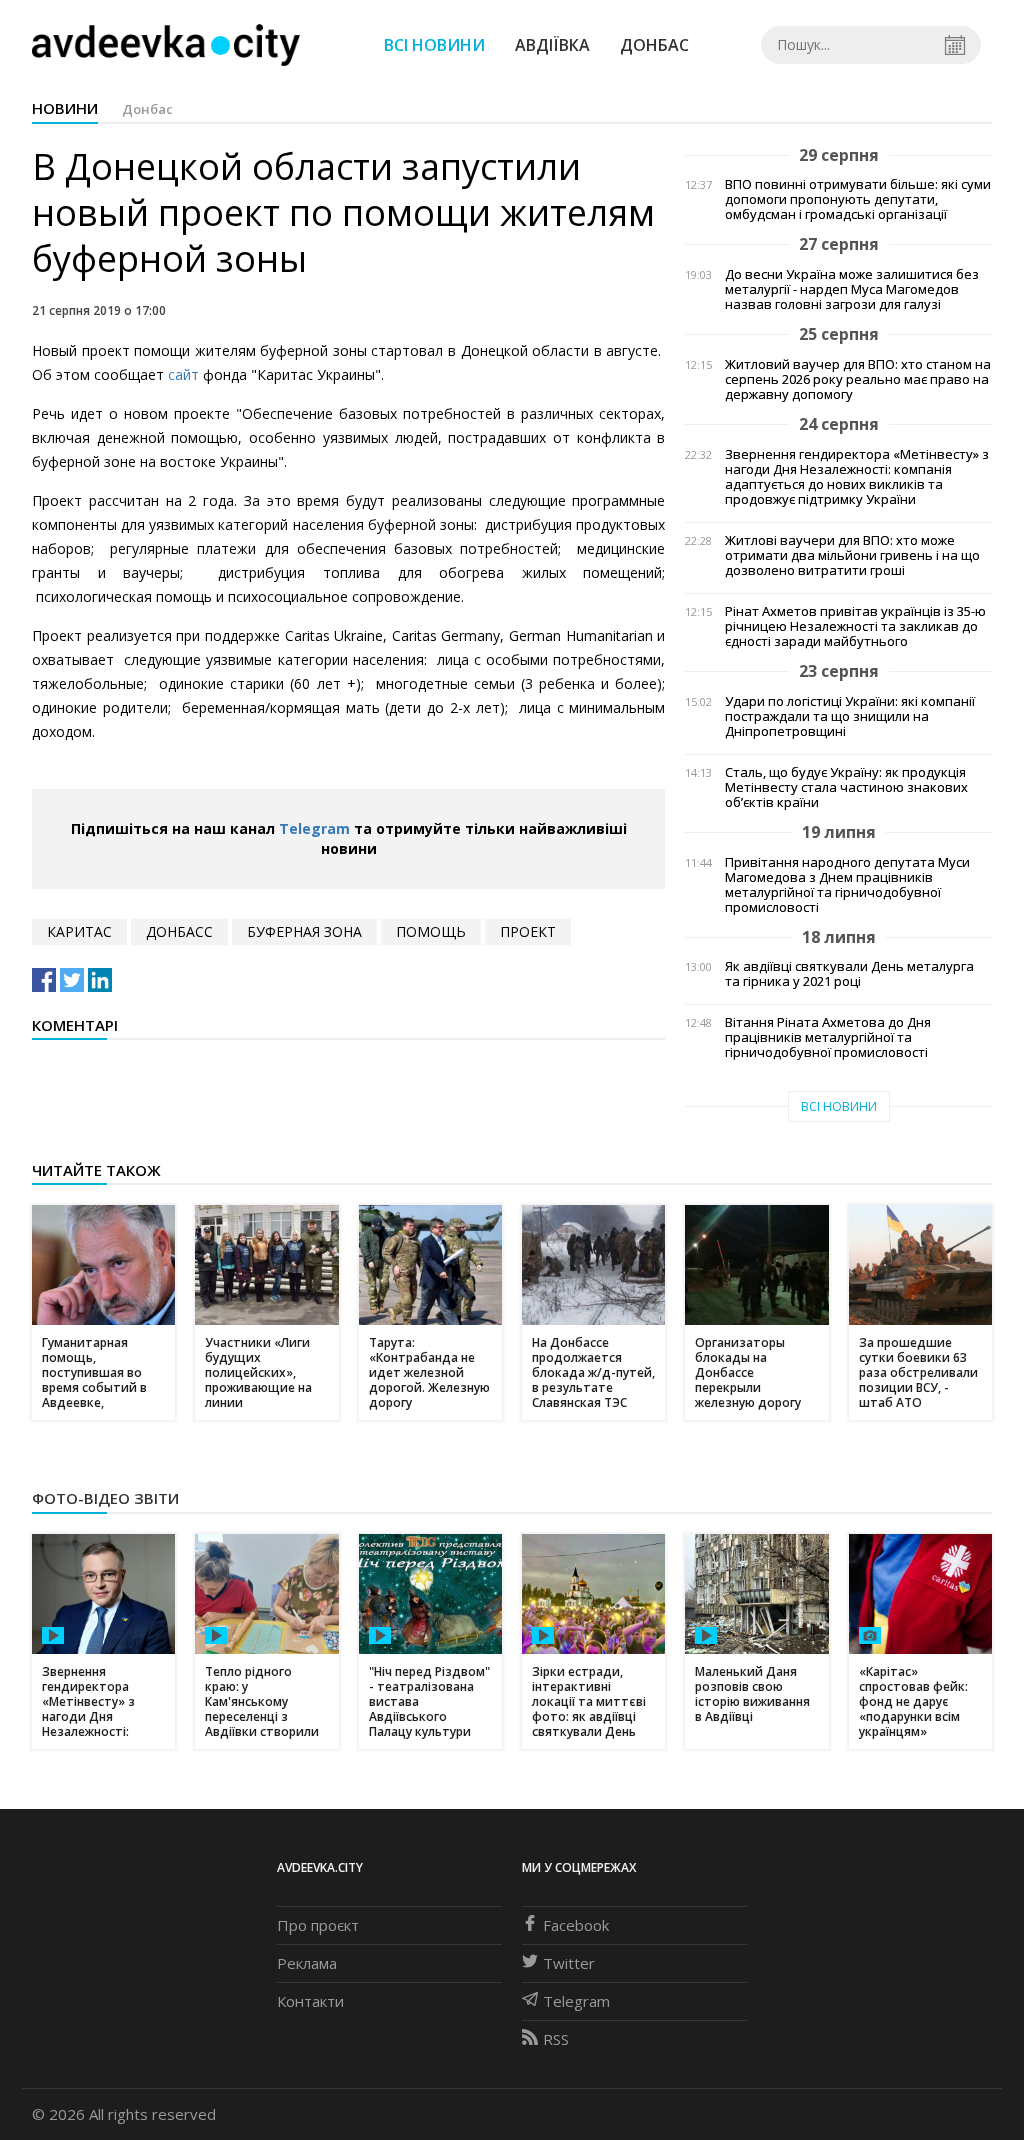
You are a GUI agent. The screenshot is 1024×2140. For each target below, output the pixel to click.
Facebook (576, 1925)
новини (65, 108)
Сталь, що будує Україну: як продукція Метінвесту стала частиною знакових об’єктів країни (846, 787)
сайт (185, 374)
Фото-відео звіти (105, 1498)
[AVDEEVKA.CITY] (166, 44)
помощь (431, 931)
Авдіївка (552, 45)
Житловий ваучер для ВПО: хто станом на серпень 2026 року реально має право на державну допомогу (858, 379)
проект (528, 931)
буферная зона (304, 931)
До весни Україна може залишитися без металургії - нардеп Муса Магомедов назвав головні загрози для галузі (852, 289)
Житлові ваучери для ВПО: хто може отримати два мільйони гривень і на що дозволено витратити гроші (852, 555)
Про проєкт (318, 1925)
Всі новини (434, 45)
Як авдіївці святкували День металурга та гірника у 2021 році (849, 974)
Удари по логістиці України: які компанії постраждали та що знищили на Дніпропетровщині (850, 716)
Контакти (310, 2001)
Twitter (569, 1963)
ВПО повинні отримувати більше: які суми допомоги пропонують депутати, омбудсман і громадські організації (858, 199)
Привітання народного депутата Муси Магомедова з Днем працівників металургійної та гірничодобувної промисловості (847, 885)
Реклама (307, 1963)
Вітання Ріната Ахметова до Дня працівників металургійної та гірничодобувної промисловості (828, 1037)
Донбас (654, 45)
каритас (79, 931)
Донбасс (179, 931)
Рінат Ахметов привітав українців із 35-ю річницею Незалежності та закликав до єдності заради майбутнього (855, 626)
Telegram (314, 828)
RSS (556, 2039)
